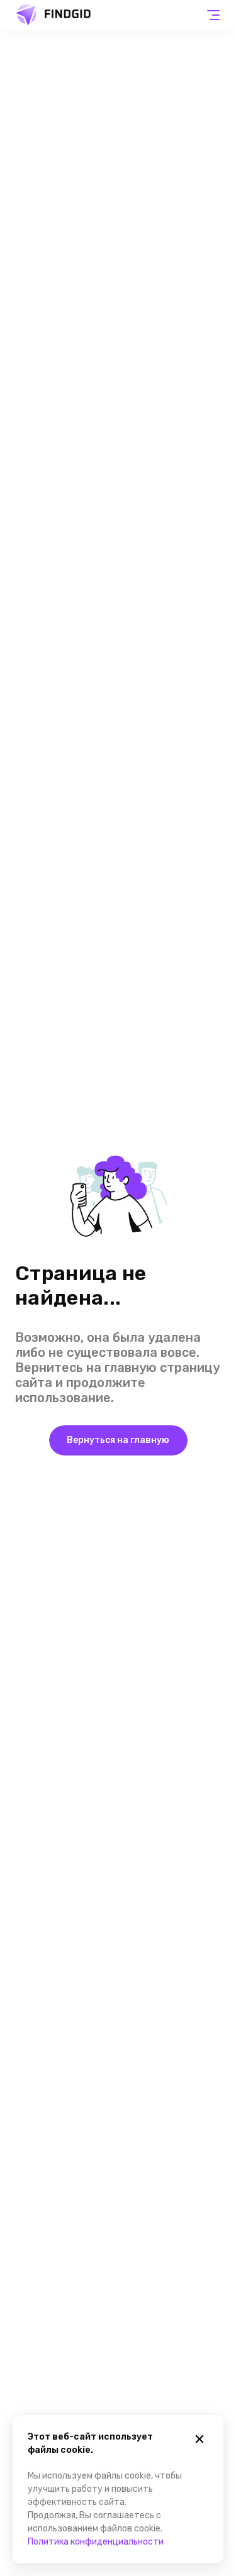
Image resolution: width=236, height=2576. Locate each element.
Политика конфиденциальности (96, 2542)
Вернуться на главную (118, 1440)
